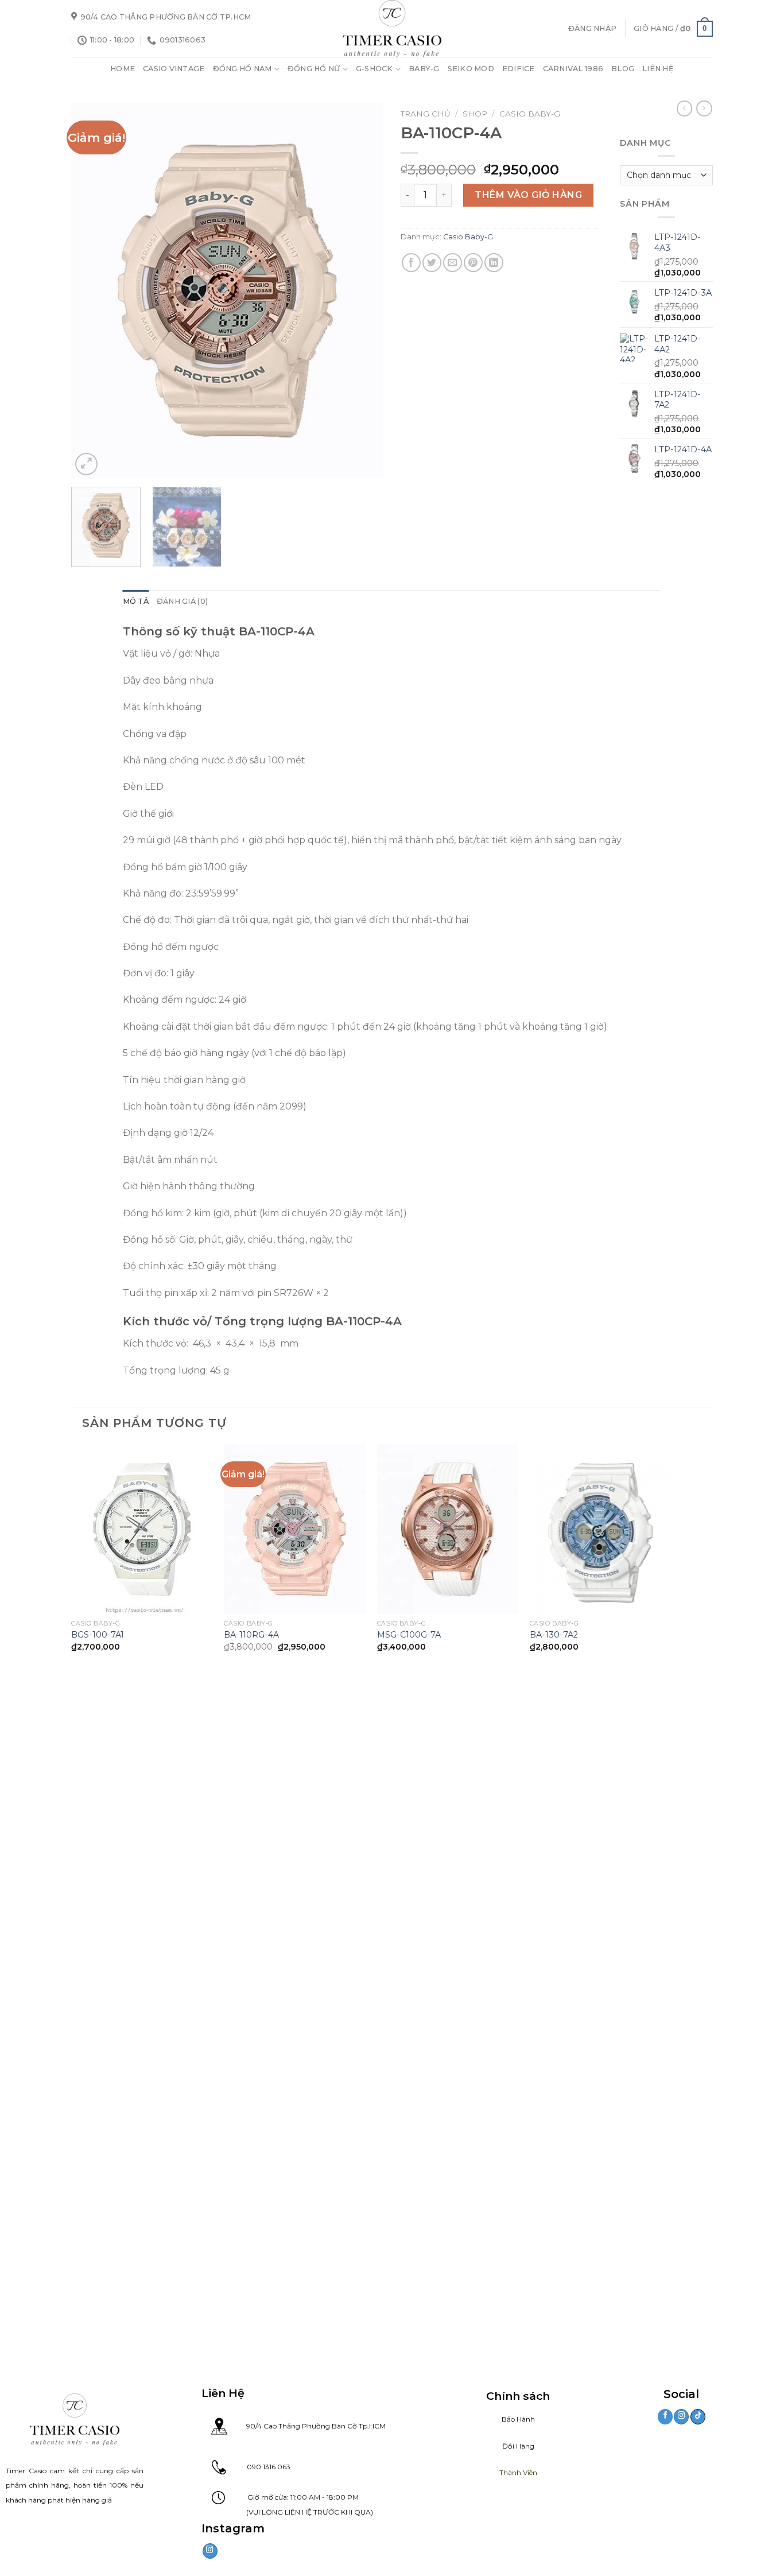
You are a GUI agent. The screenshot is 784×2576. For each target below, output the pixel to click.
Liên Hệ (658, 69)
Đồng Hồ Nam (242, 69)
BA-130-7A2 (554, 1635)
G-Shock (374, 69)
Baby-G (424, 69)
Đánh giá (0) (182, 601)
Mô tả (136, 601)
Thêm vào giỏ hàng (528, 195)
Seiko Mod (471, 69)
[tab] (136, 602)
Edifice (519, 69)
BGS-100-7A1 (98, 1635)
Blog (623, 69)
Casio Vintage (174, 69)
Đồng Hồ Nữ (314, 69)
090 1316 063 (258, 2467)
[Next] (363, 291)
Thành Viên (518, 2472)
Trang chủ (426, 114)
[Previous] (92, 291)
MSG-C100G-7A (409, 1635)
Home (123, 69)
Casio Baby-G (530, 114)
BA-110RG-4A (251, 1635)
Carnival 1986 (573, 69)
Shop (475, 114)
